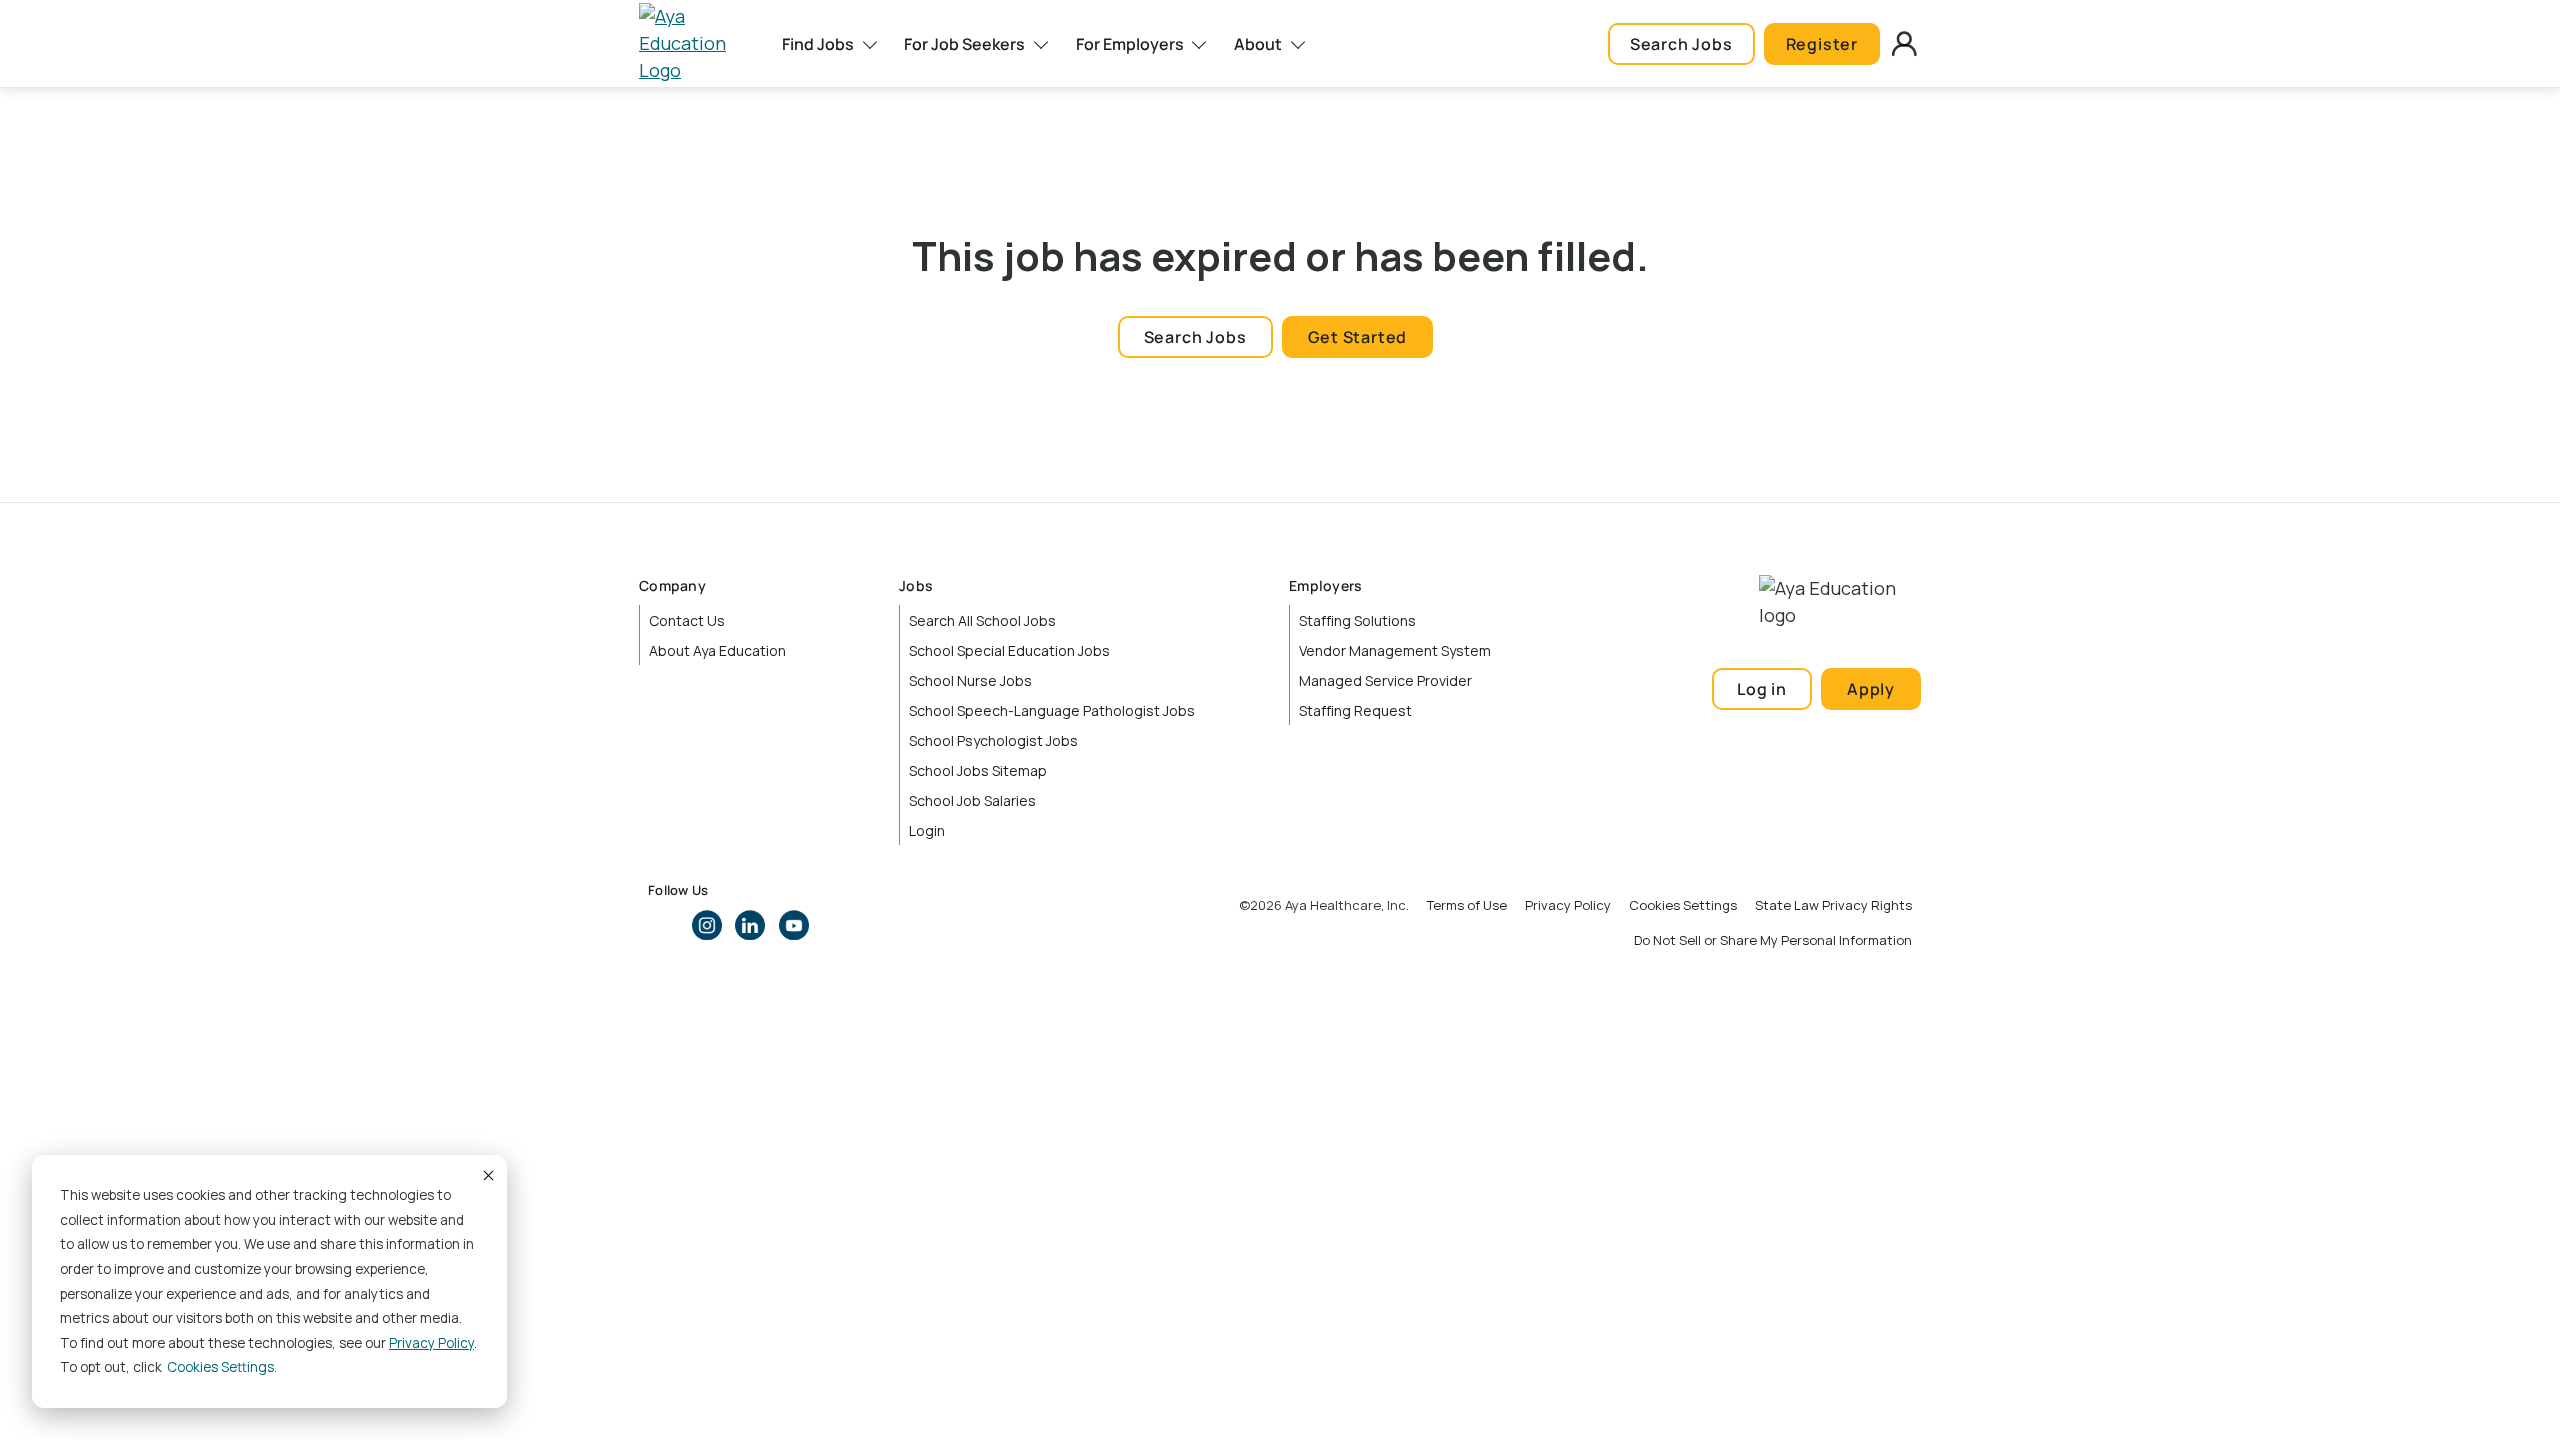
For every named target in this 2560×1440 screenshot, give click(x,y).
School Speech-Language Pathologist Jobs (1052, 710)
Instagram (707, 925)
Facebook (663, 925)
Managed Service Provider (1385, 680)
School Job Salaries (972, 800)
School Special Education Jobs (1009, 650)
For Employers (1130, 44)
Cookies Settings (1683, 905)
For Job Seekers (964, 44)
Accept (487, 1175)
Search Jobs (1681, 44)
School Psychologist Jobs (993, 740)
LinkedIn (750, 925)
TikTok (837, 925)
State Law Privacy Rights (1833, 905)
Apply (1871, 689)
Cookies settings (220, 1367)
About (1258, 44)
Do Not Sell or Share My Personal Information (1773, 940)
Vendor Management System (1395, 650)
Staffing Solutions (1357, 620)
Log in (1762, 689)
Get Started (1358, 337)
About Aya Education (717, 650)
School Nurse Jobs (970, 680)
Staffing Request (1355, 710)
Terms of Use (1467, 905)
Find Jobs (818, 44)
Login (927, 830)
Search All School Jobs (982, 620)
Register (1822, 44)
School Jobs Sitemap (978, 770)
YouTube (794, 925)
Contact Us (687, 620)
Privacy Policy (431, 1343)
